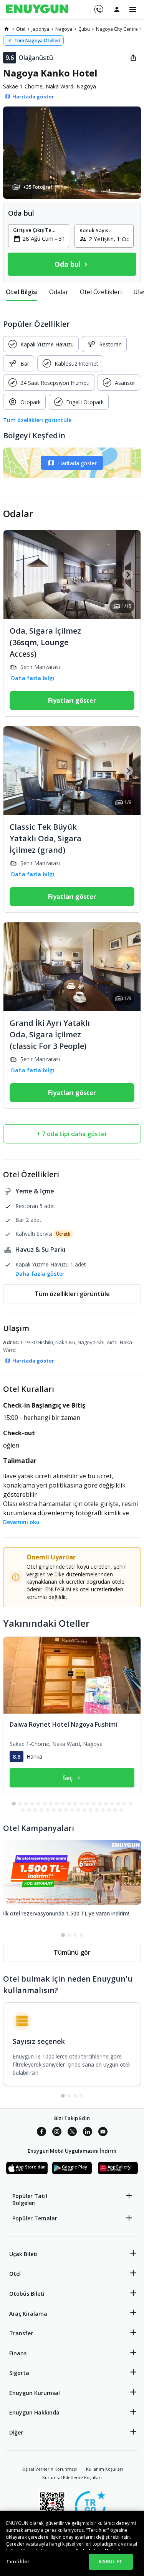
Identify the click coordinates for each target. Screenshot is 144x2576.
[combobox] (43, 238)
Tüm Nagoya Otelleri (37, 41)
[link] (7, 29)
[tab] (22, 292)
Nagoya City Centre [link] (117, 29)
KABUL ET (111, 2561)
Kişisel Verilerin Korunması (49, 2469)
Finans (18, 2353)
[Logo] (37, 10)
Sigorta (19, 2373)
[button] (72, 153)
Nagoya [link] (64, 29)
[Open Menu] (133, 10)
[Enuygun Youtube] (103, 2133)
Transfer (21, 2333)
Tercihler (18, 2561)
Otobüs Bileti (27, 2294)
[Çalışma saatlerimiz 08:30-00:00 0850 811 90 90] (98, 7)
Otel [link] (21, 29)
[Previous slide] (16, 575)
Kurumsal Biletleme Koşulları (72, 2477)
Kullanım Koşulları (104, 2469)
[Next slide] (128, 575)
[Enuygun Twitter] (72, 2133)
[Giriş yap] (117, 9)
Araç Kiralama (28, 2314)
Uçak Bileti (23, 2254)
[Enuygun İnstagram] (57, 2133)
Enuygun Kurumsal (35, 2393)
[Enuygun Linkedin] (88, 2133)
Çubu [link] (84, 29)
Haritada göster (77, 463)
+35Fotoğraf (38, 187)
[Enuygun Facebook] (41, 2133)
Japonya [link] (40, 29)
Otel (15, 2274)
